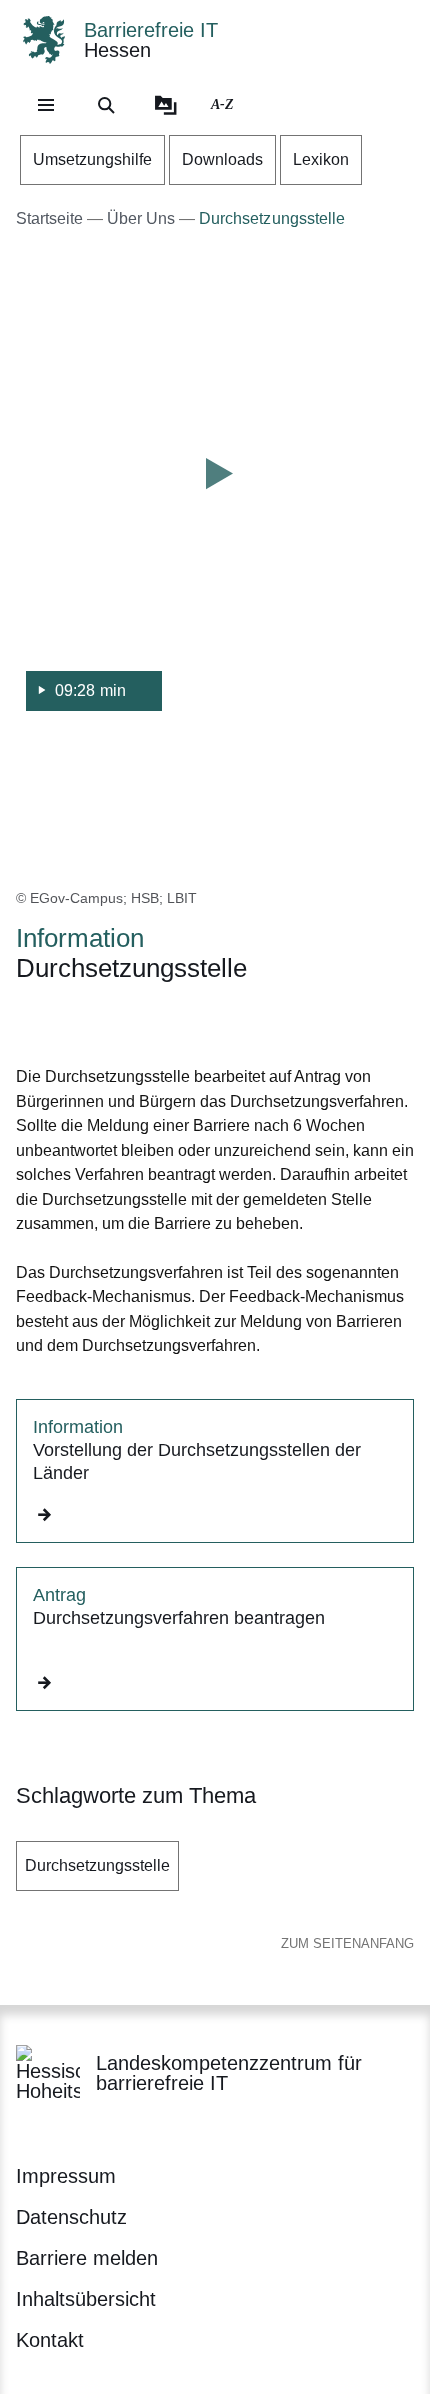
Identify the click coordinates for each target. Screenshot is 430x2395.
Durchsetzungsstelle (97, 1865)
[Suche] (106, 105)
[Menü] (46, 105)
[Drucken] (187, 1020)
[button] (215, 501)
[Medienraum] (166, 105)
